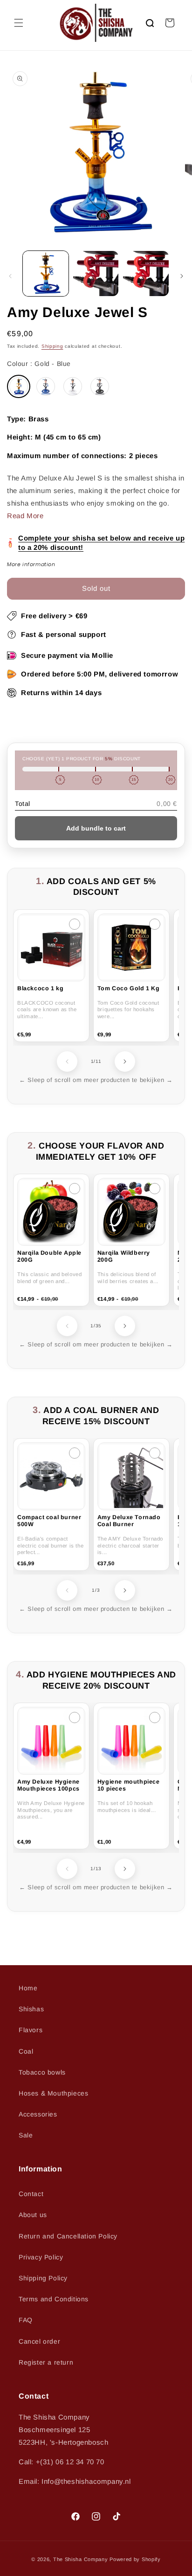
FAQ (26, 2320)
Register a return (46, 2362)
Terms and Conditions (54, 2299)
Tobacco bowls (42, 2072)
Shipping (52, 346)
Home (28, 1988)
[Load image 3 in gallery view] (96, 274)
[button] (19, 23)
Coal (26, 2051)
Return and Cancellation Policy (68, 2236)
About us (33, 2215)
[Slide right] (182, 276)
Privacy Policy (41, 2257)
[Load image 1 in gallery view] (46, 274)
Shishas (31, 2009)
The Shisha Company (81, 2559)
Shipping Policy (43, 2278)
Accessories (38, 2114)
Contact (31, 2194)
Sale (26, 2135)
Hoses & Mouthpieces (53, 2093)
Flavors (31, 2030)
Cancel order (39, 2341)
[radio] (19, 386)
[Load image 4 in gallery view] (146, 274)
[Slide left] (10, 276)
